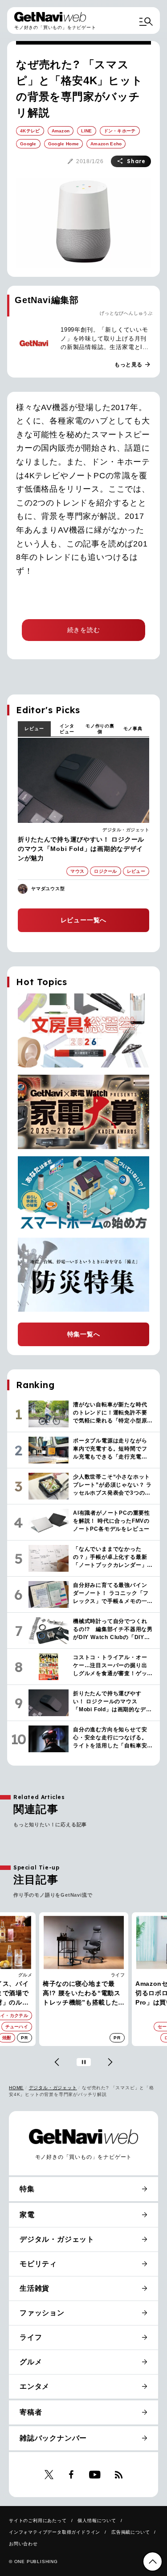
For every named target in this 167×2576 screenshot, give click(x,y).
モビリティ (38, 2264)
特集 (27, 2189)
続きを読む (84, 630)
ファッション (42, 2313)
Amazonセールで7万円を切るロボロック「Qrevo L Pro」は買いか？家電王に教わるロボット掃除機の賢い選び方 (82, 1994)
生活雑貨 (35, 2288)
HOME (16, 2088)
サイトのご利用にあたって (38, 2521)
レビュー (34, 729)
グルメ (31, 2362)
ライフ (25, 1975)
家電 (120, 1975)
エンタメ (35, 2386)
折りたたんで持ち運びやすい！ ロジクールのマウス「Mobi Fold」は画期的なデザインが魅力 (81, 849)
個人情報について (97, 2521)
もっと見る (133, 365)
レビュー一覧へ (84, 920)
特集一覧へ (84, 1334)
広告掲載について (130, 2532)
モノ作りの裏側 (100, 729)
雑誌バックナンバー (53, 2438)
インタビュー (67, 729)
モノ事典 (133, 729)
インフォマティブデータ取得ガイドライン (55, 2532)
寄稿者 (31, 2412)
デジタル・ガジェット (126, 830)
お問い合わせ (23, 2544)
